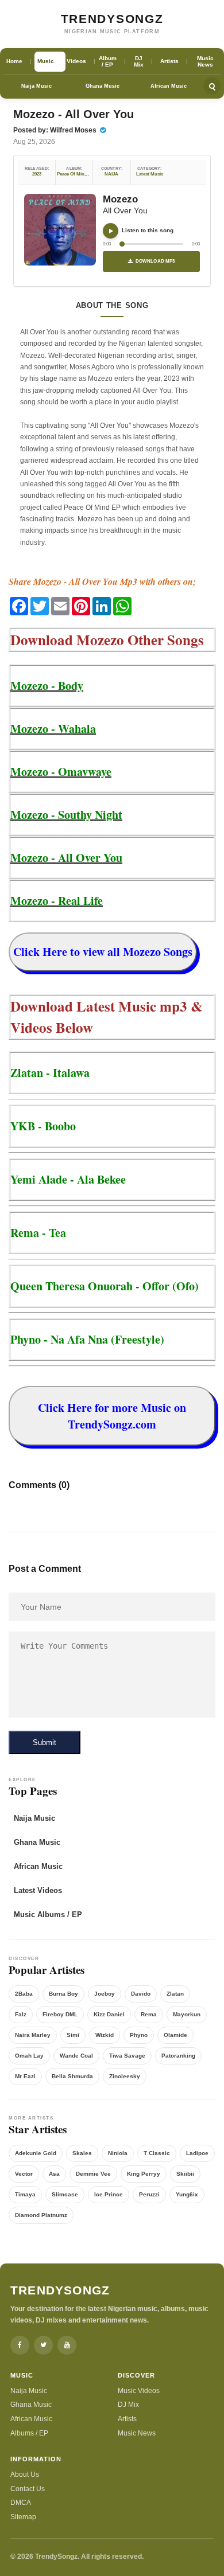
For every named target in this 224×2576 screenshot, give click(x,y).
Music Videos (139, 2391)
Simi (73, 2035)
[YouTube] (67, 2345)
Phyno (139, 2035)
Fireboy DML (60, 2014)
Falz (21, 2014)
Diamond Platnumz (41, 2215)
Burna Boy (63, 1994)
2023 (37, 174)
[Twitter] (43, 2345)
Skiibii (185, 2174)
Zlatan (175, 1994)
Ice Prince (109, 2194)
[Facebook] (20, 2345)
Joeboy (105, 1994)
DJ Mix (128, 2405)
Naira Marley (33, 2035)
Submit (45, 1742)
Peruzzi (149, 2194)
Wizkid (105, 2035)
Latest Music (150, 174)
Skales (82, 2153)
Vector (24, 2174)
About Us (25, 2474)
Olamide (175, 2035)
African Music (169, 86)
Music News (137, 2433)
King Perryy (144, 2174)
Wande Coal (76, 2056)
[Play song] (111, 231)
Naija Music (36, 86)
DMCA (21, 2503)
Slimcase (65, 2194)
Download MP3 (155, 261)
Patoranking (178, 2056)
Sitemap (23, 2517)
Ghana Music (103, 86)
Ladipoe (197, 2153)
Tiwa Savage (127, 2056)
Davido (141, 1994)
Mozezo (120, 199)
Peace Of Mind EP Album (83, 174)
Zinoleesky (125, 2076)
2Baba (24, 1994)
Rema (149, 2014)
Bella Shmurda (72, 2076)
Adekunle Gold (36, 2153)
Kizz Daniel (109, 2014)
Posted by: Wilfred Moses (56, 130)
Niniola (118, 2153)
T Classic (157, 2153)
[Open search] (212, 86)
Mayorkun (187, 2014)
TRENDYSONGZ (112, 19)
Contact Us (28, 2489)
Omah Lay (29, 2056)
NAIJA (111, 174)
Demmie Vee (93, 2174)
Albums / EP (29, 2433)
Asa (54, 2174)
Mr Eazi (25, 2076)
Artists (127, 2419)
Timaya (25, 2194)
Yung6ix (187, 2194)
